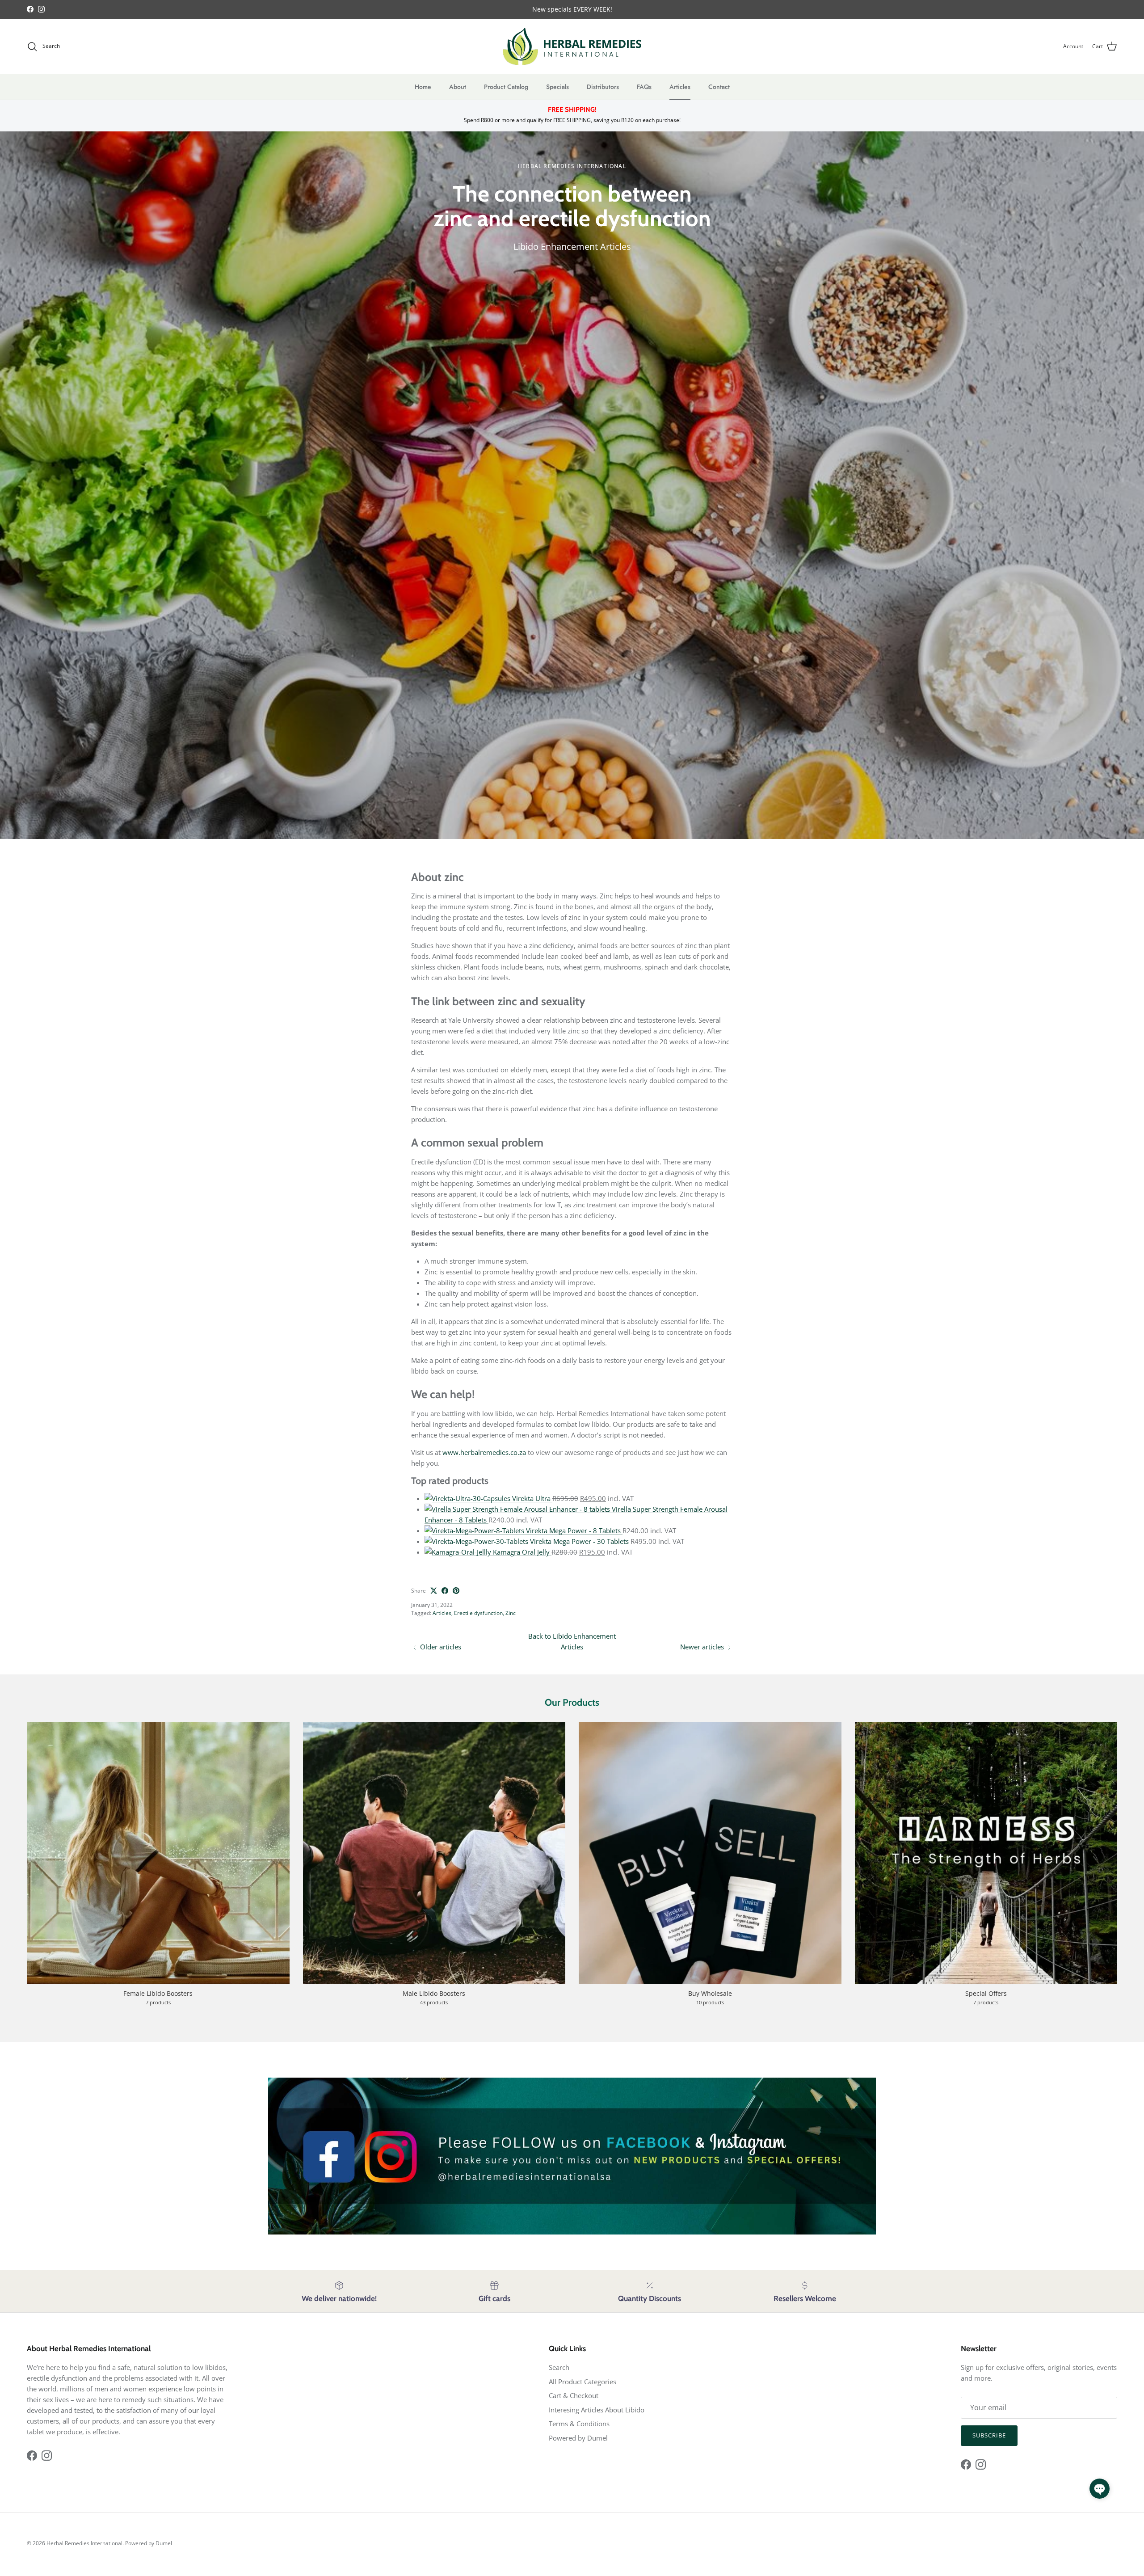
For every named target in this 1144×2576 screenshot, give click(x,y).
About (458, 87)
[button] (1100, 2489)
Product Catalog (506, 87)
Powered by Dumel (578, 2438)
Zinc (511, 1613)
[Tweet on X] (434, 1591)
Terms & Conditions (579, 2424)
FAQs (644, 87)
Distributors (603, 87)
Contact (719, 87)
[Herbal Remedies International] (572, 46)
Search (559, 2367)
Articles (680, 87)
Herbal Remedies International (84, 2543)
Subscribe (989, 2435)
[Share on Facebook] (445, 1591)
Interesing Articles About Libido (597, 2410)
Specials (557, 87)
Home (423, 87)
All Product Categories (583, 2382)
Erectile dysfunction (478, 1613)
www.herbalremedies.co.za (484, 1452)
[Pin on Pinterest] (456, 1591)
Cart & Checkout (574, 2395)
